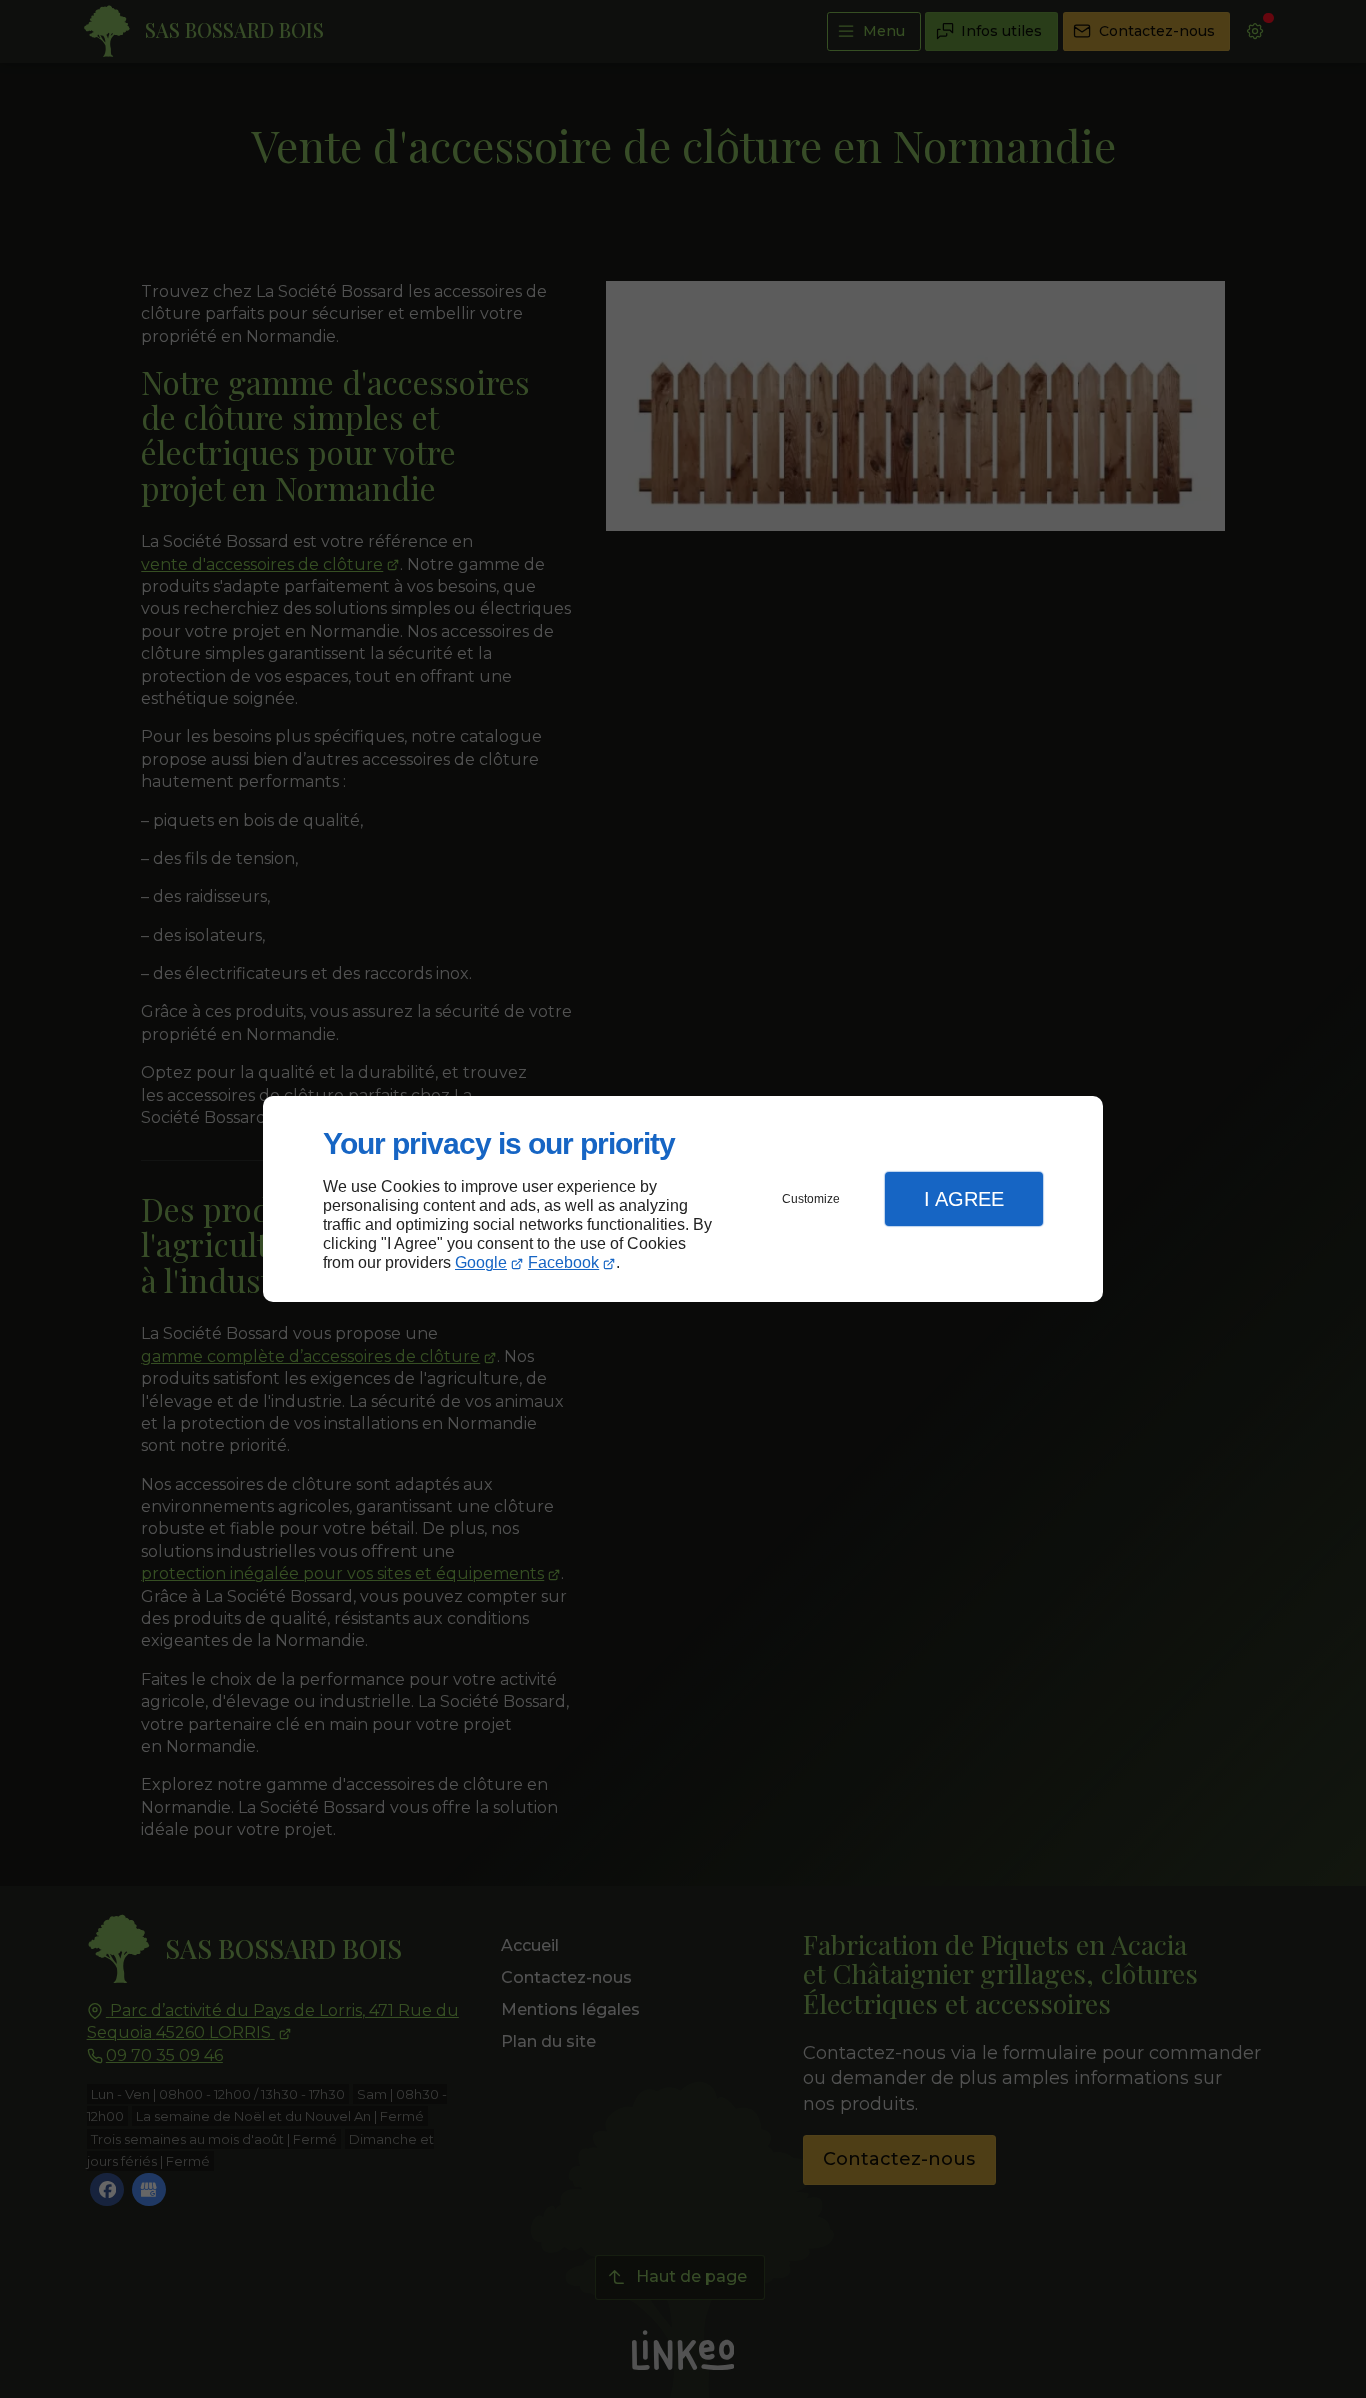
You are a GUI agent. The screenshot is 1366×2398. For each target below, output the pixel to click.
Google (481, 1262)
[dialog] (683, 1199)
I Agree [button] (964, 1199)
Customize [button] (811, 1199)
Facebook (563, 1262)
